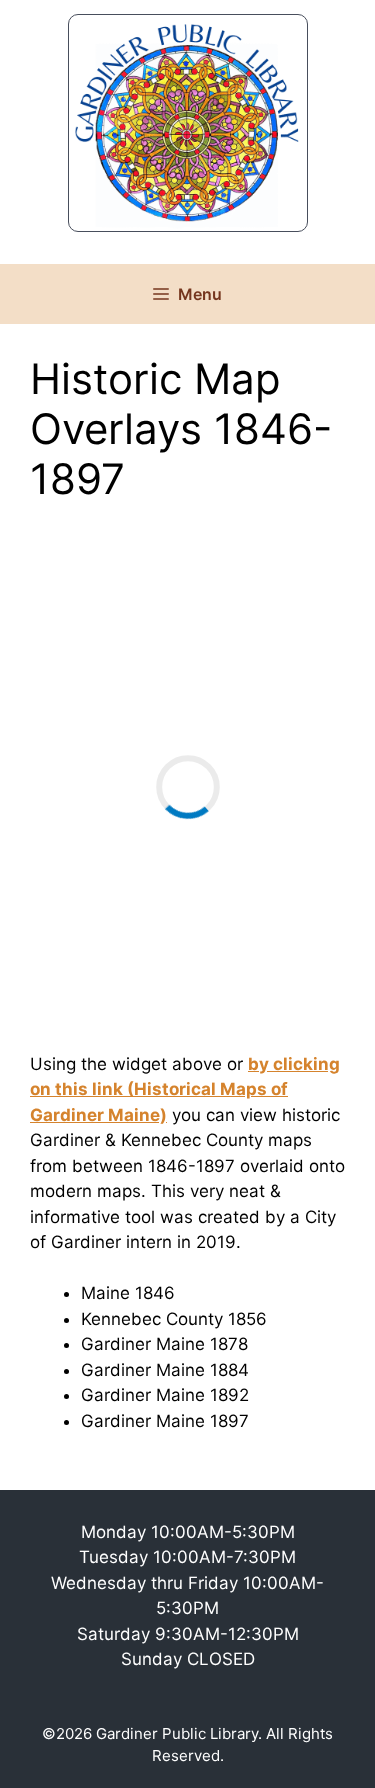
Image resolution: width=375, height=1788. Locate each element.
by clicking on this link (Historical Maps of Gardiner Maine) (185, 1089)
